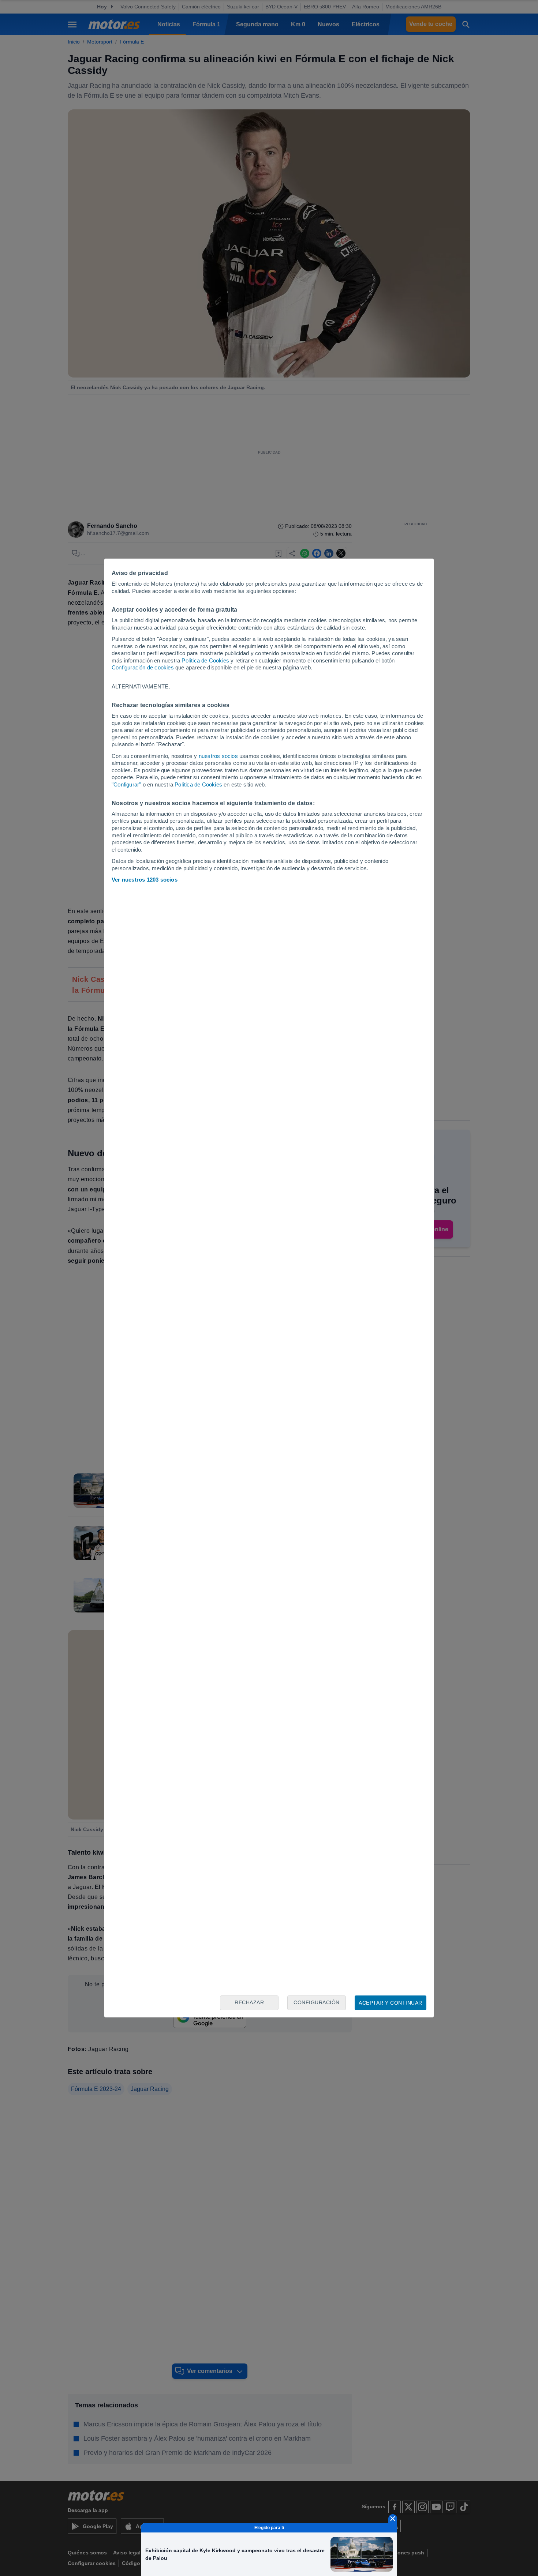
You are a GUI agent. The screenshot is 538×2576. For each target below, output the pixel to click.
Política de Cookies (205, 660)
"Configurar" (126, 784)
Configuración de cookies (143, 667)
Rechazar (249, 2002)
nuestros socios (218, 756)
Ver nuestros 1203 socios (145, 880)
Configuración (317, 2002)
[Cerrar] (393, 2519)
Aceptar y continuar (391, 2003)
